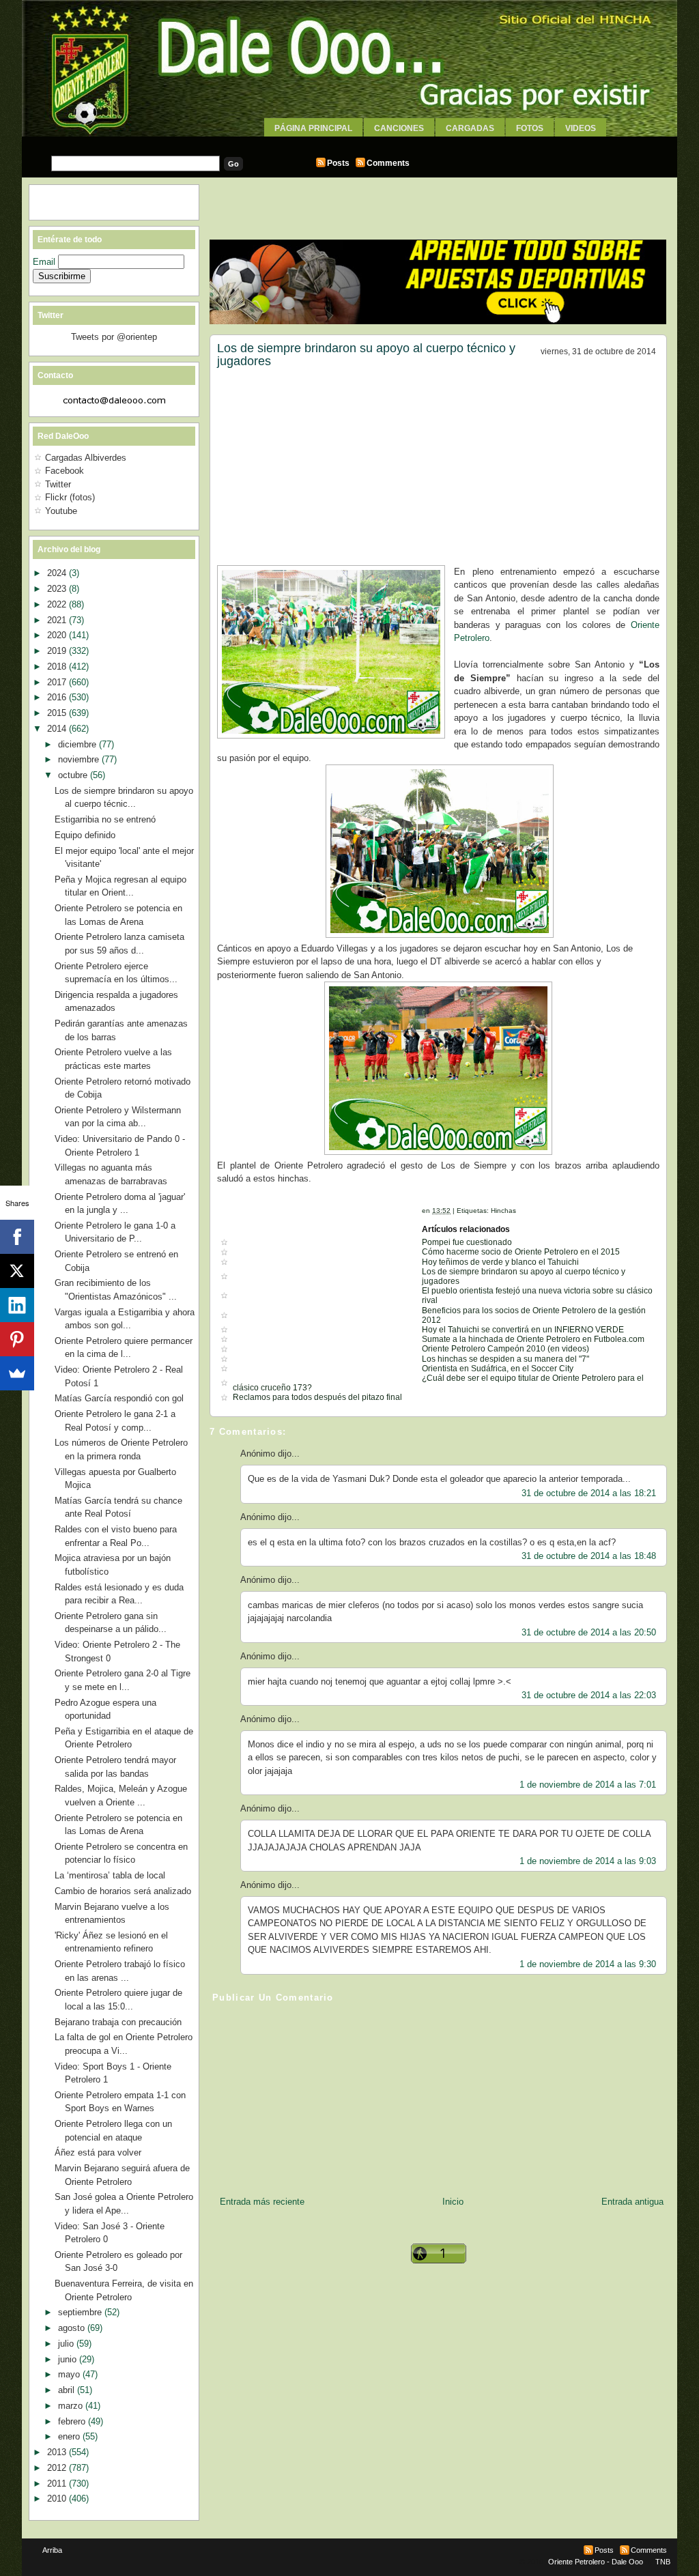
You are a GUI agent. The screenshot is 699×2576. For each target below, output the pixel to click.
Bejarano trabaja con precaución (118, 2022)
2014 (58, 729)
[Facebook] (17, 1237)
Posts (338, 163)
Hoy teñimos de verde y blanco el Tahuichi (500, 1262)
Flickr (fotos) (70, 497)
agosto (73, 2328)
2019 (58, 651)
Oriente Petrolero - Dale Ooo (596, 2562)
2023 (58, 589)
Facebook (65, 471)
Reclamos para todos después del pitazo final (317, 1397)
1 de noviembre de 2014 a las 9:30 (588, 1964)
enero (70, 2436)
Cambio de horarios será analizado (123, 1891)
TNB (663, 2562)
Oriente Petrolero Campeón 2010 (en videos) (505, 1349)
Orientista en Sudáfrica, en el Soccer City (498, 1369)
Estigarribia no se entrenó (105, 819)
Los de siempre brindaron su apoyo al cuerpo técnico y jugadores (366, 355)
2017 (58, 682)
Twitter (58, 484)
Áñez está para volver (98, 2152)
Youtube (61, 511)
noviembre (80, 759)
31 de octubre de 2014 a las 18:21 (589, 1493)
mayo (70, 2374)
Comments (388, 163)
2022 (58, 604)
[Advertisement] (349, 142)
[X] (17, 1271)
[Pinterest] (17, 1339)
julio (67, 2344)
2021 (58, 620)
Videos (581, 128)
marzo (72, 2406)
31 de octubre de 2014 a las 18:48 (589, 1556)
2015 (58, 713)
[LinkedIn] (17, 1305)
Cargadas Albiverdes (86, 458)
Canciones (399, 128)
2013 (58, 2452)
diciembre (79, 744)
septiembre (81, 2312)
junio (69, 2359)
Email (45, 262)
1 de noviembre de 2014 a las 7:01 (588, 1785)
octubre (74, 775)
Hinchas (503, 1211)
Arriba (52, 2550)
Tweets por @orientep (114, 337)
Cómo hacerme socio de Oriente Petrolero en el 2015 (521, 1252)
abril (68, 2390)
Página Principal (313, 128)
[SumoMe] (17, 1373)
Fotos (530, 128)
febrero (73, 2421)
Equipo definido (85, 835)
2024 (58, 573)
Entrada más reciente (262, 2202)
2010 (58, 2499)
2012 (58, 2468)
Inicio (453, 2202)
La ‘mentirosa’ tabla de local (110, 1875)
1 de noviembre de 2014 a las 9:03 (588, 1861)
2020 (58, 635)
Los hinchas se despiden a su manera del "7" (505, 1359)
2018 (58, 667)
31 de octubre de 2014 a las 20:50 (589, 1632)
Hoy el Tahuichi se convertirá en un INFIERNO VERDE (523, 1330)
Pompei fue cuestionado (467, 1242)
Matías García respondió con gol (119, 1398)
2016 (58, 697)
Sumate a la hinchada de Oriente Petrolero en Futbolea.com (533, 1339)
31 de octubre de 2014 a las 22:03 (589, 1695)
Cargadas (470, 128)
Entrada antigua (632, 2202)
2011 (58, 2484)
